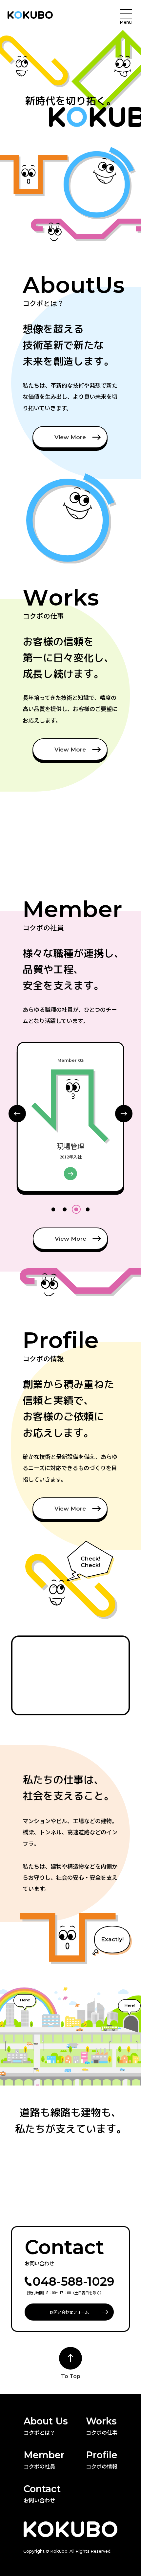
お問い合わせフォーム (69, 2312)
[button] (124, 1114)
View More (70, 437)
